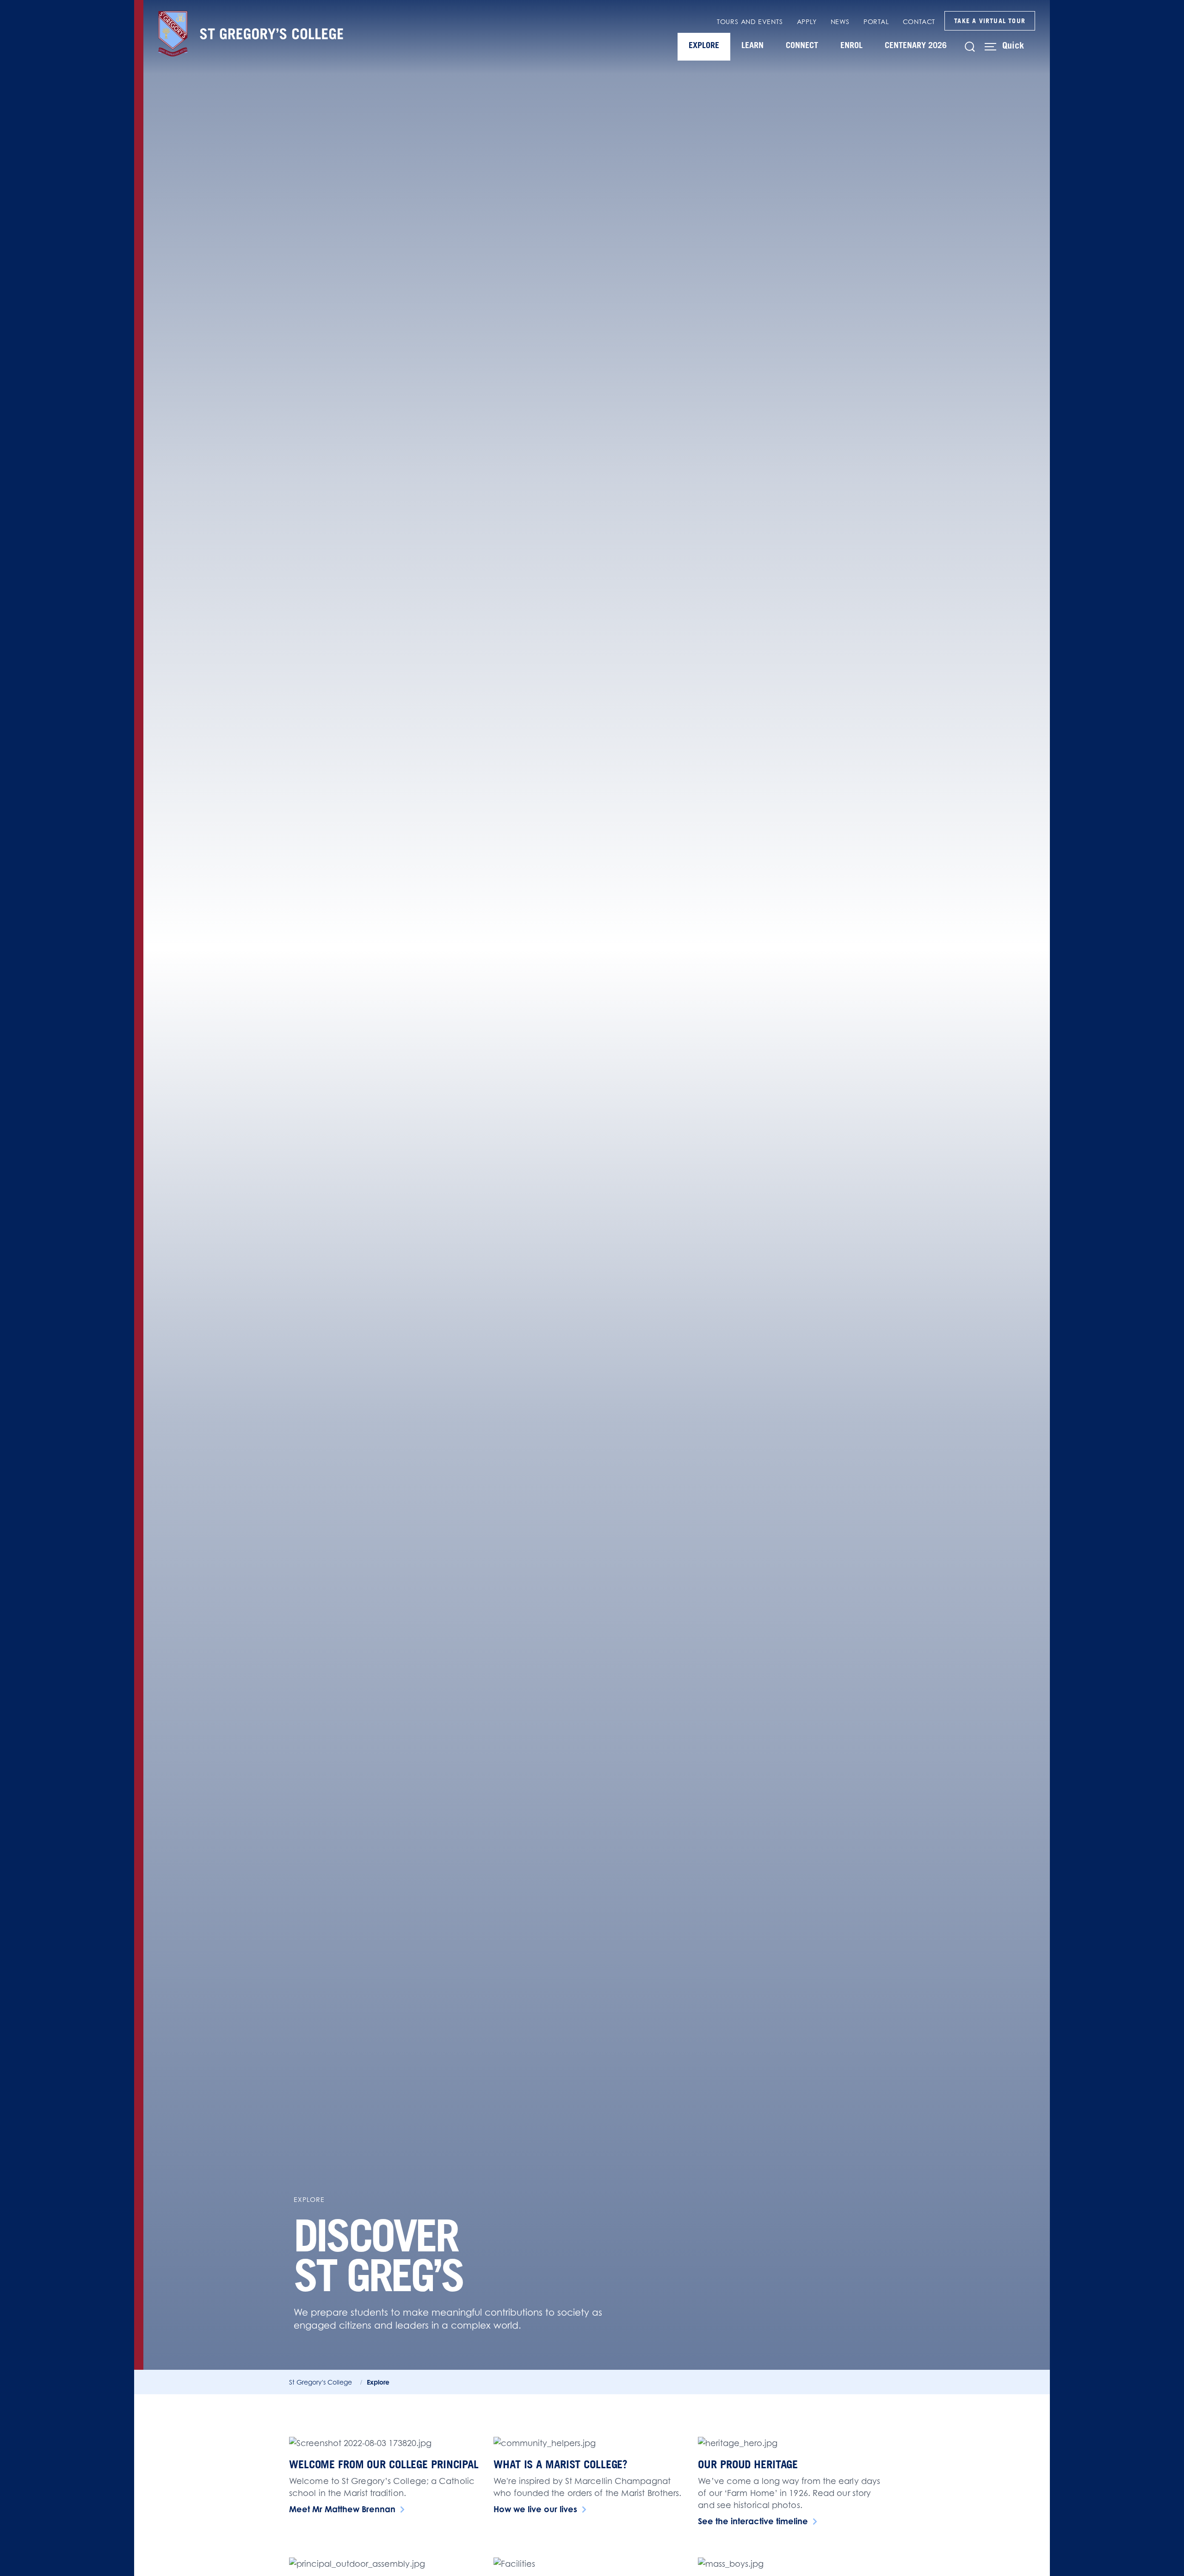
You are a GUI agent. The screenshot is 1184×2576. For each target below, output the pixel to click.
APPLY (807, 22)
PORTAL (876, 22)
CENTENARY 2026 (916, 45)
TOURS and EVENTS (750, 22)
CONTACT (919, 22)
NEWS (840, 22)
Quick (1013, 45)
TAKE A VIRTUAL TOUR (990, 21)
